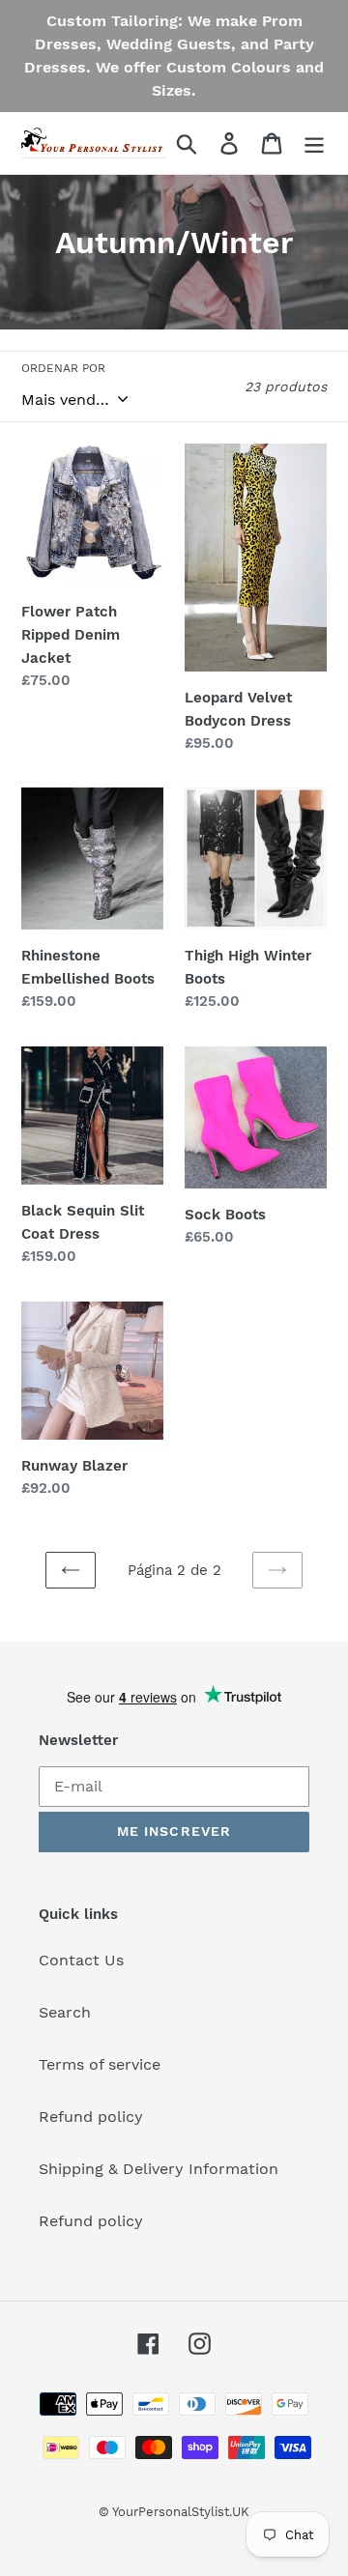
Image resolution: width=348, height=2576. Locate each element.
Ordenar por (63, 368)
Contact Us (81, 1960)
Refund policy (91, 2117)
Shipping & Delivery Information (159, 2169)
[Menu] (314, 143)
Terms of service (100, 2064)
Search (65, 2012)
